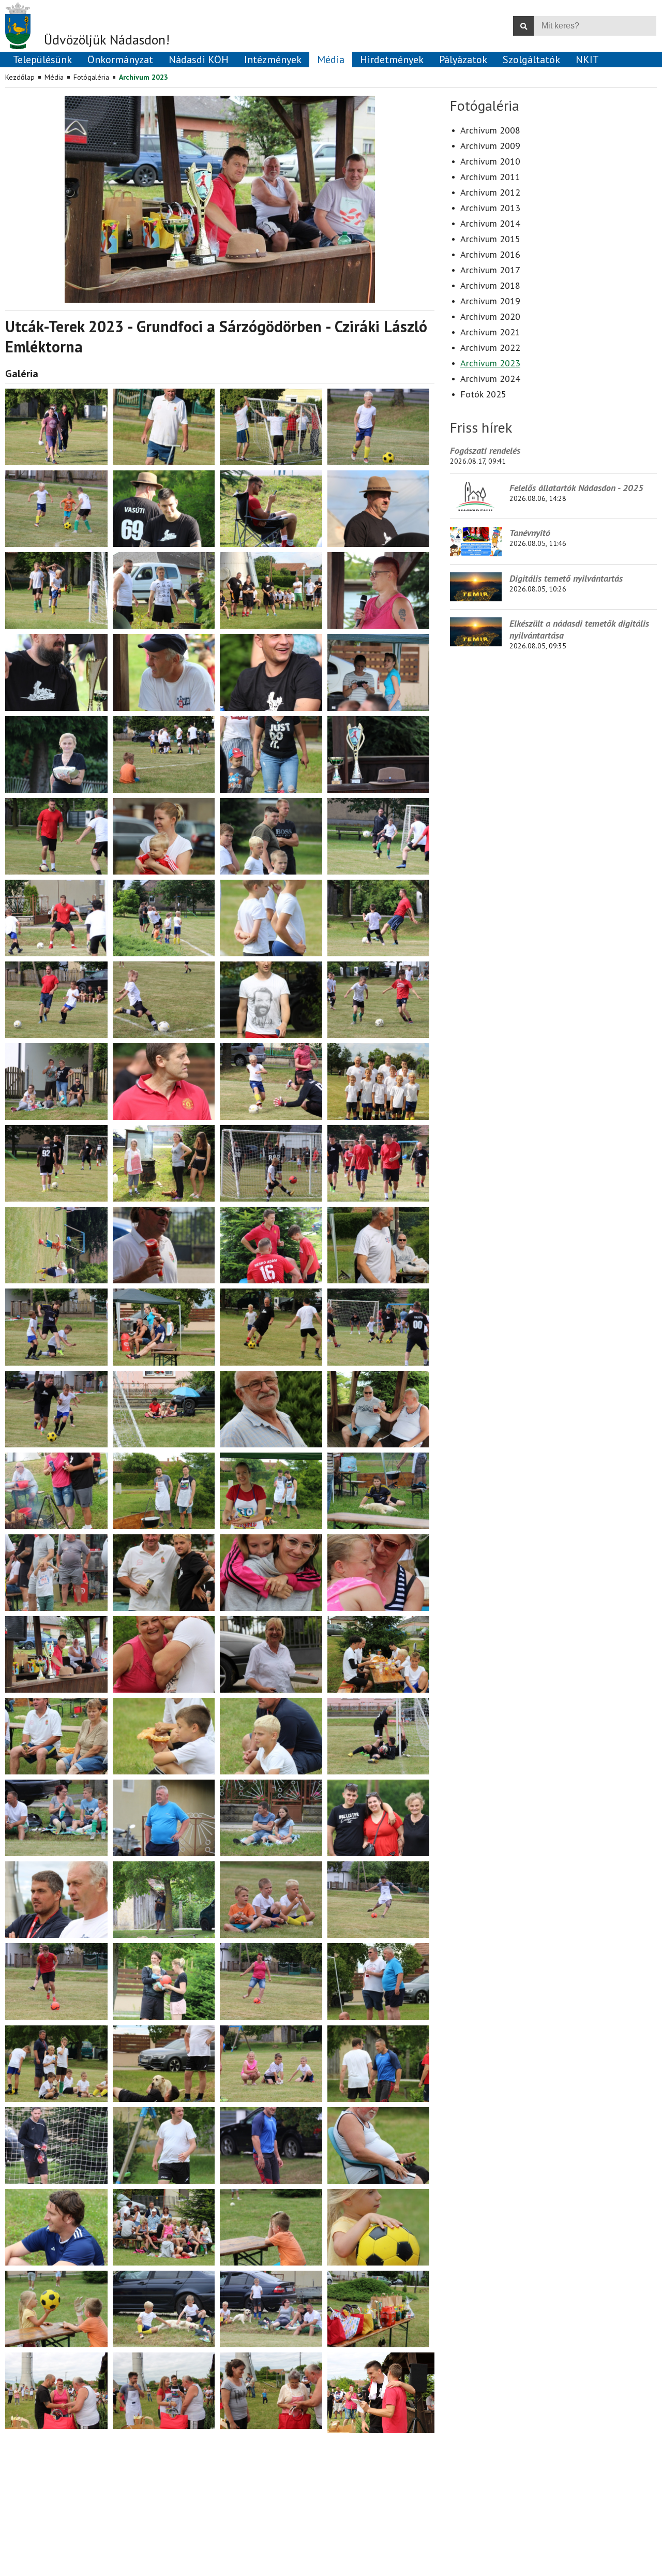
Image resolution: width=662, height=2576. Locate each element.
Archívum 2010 (490, 161)
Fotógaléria (91, 77)
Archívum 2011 (490, 177)
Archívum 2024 (490, 379)
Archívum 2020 (490, 316)
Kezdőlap (20, 77)
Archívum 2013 (490, 208)
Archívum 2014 (490, 223)
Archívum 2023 (144, 77)
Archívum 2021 (490, 332)
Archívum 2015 (490, 239)
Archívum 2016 (490, 254)
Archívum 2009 (490, 146)
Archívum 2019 (490, 301)
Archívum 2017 (490, 270)
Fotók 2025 (483, 394)
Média (54, 77)
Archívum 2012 (490, 192)
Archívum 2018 (490, 285)
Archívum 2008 (490, 130)
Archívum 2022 (490, 347)
